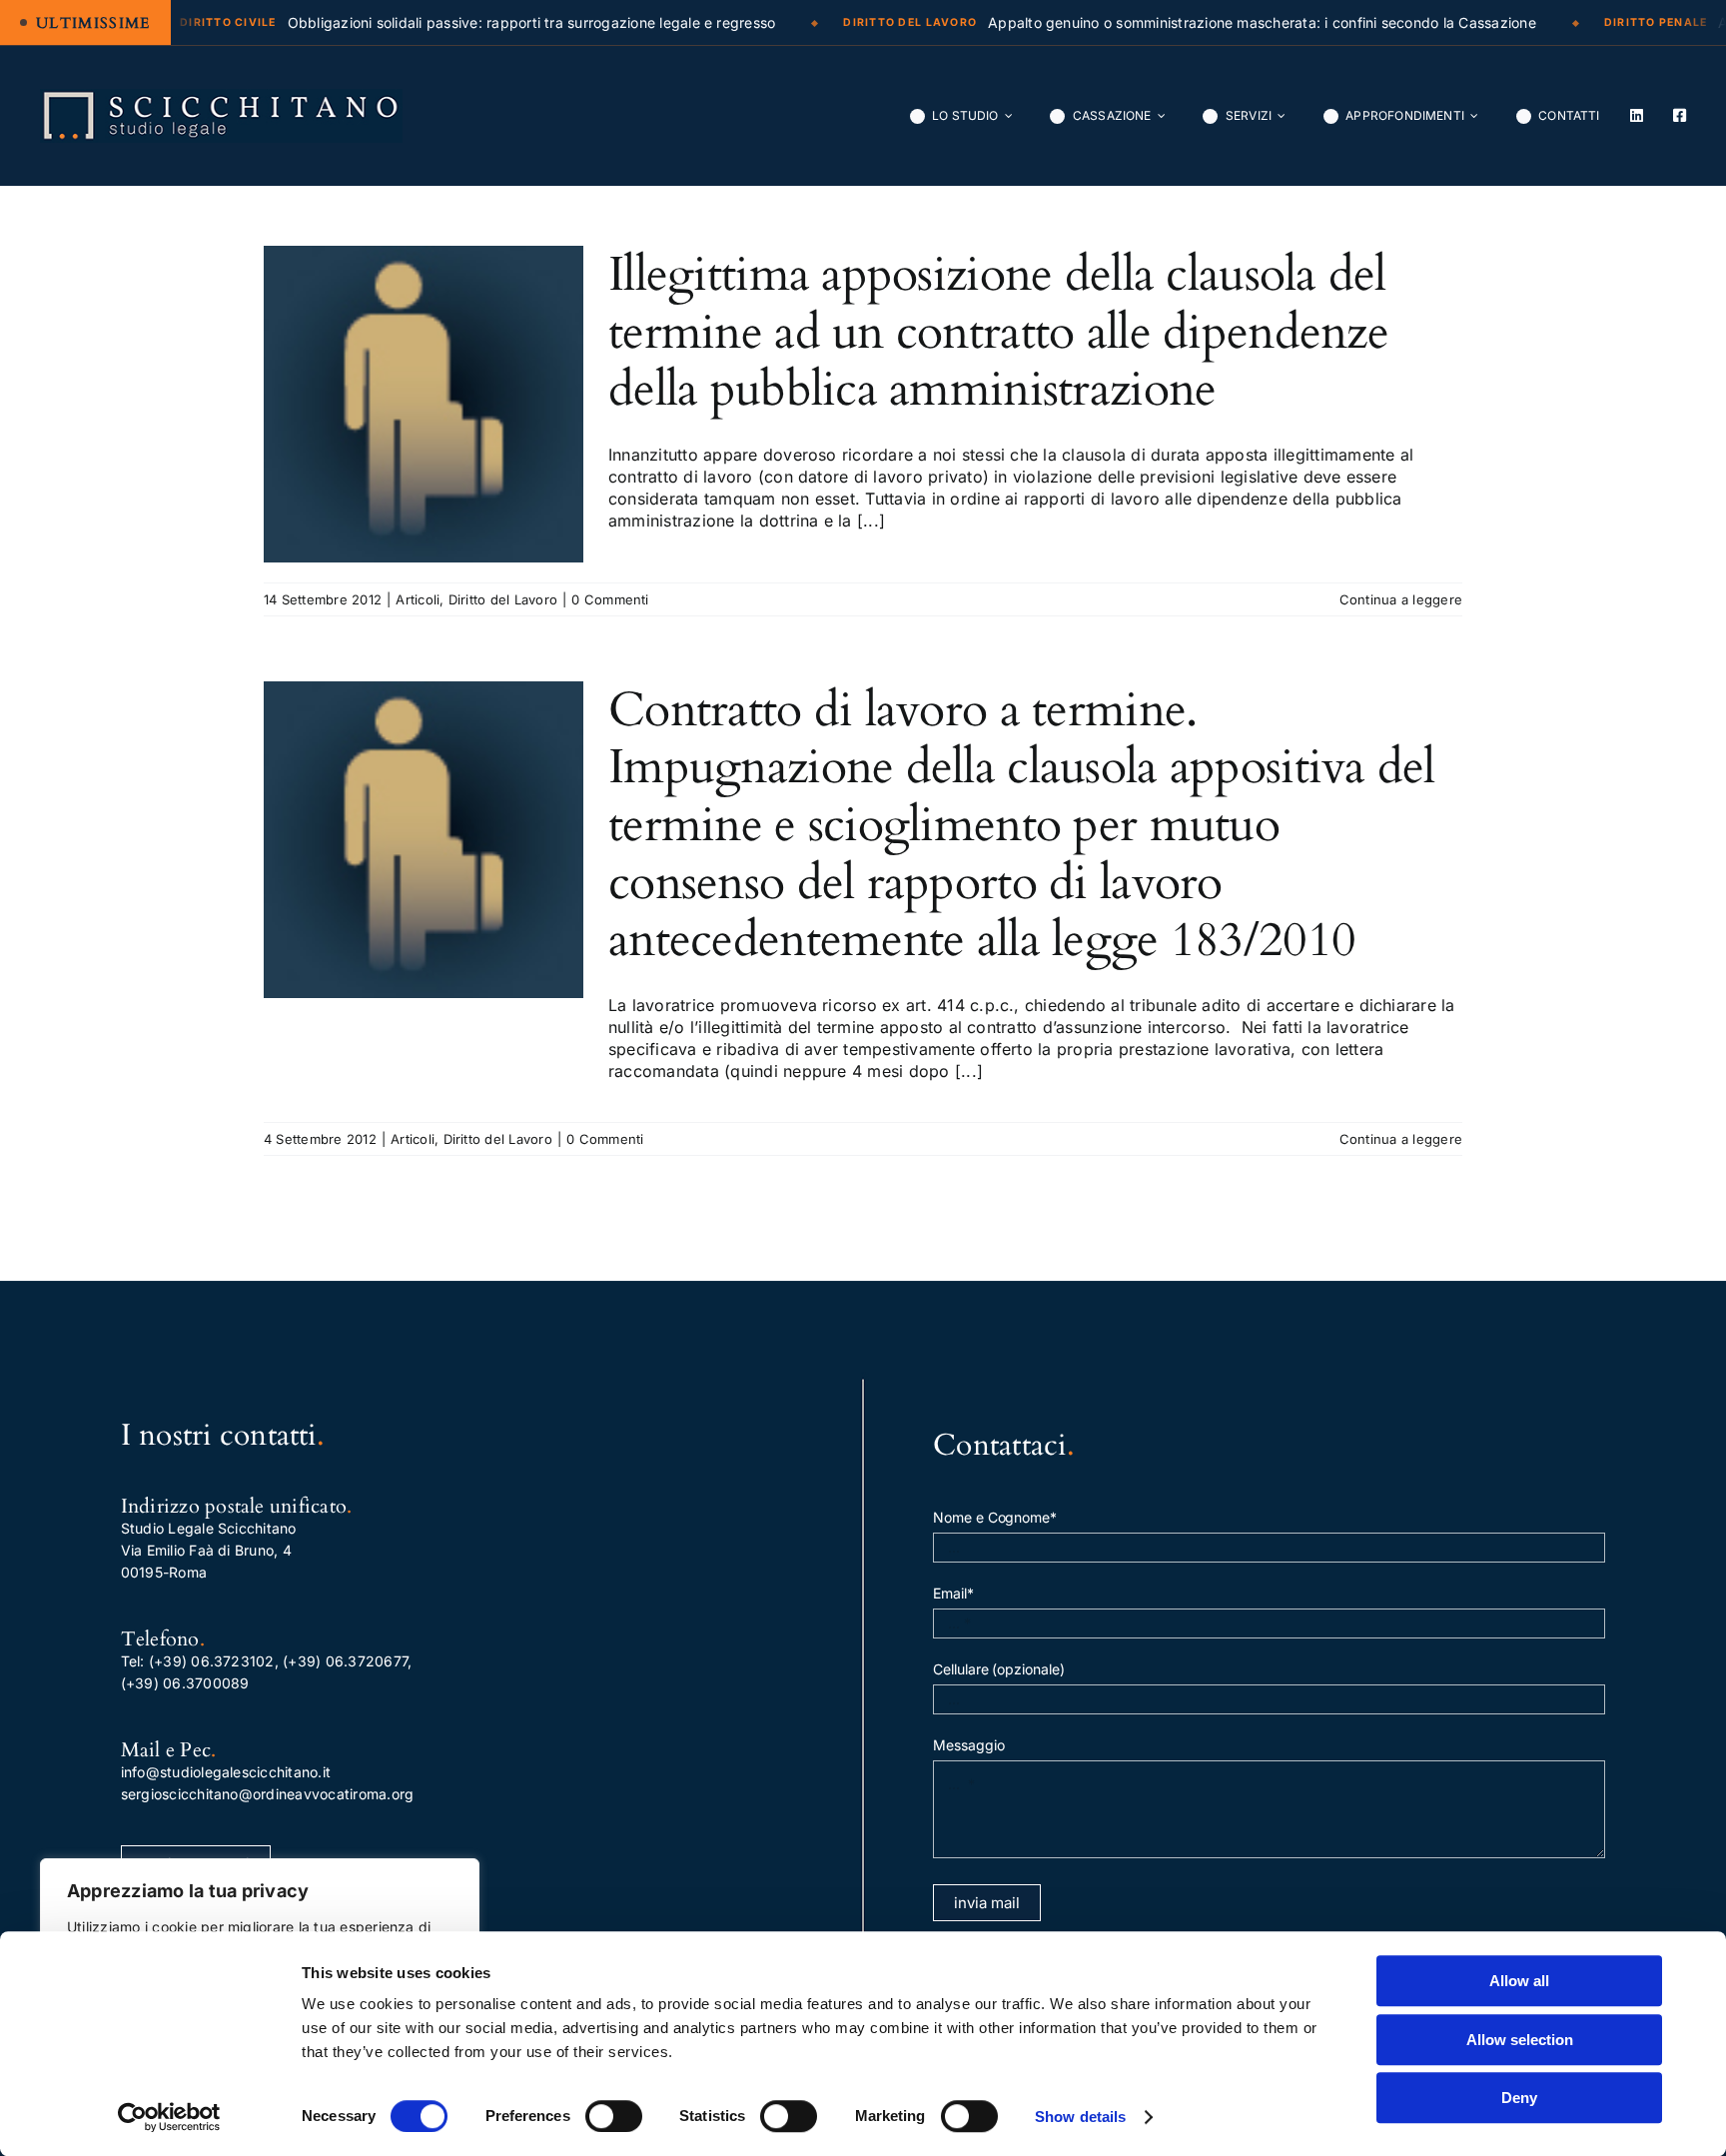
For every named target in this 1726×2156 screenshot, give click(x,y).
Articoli (418, 599)
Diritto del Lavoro (503, 599)
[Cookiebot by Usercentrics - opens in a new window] (169, 2117)
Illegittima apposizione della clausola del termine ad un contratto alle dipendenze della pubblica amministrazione (998, 332)
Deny (1519, 2098)
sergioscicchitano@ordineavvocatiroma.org (268, 1794)
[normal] (221, 97)
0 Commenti (610, 599)
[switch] (614, 2116)
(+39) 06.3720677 (345, 1661)
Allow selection (1520, 2040)
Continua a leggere (1401, 599)
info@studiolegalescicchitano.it (226, 1772)
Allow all (1519, 1981)
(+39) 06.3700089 (185, 1683)
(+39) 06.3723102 (212, 1661)
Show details (1080, 2117)
